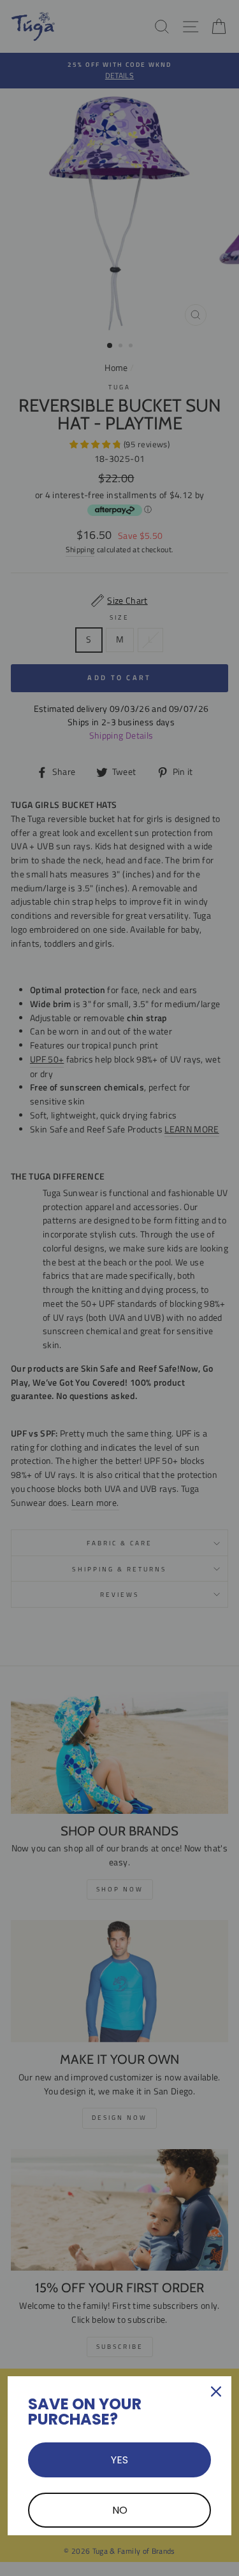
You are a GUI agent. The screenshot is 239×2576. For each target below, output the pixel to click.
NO (120, 2510)
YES (119, 2460)
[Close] (216, 2392)
